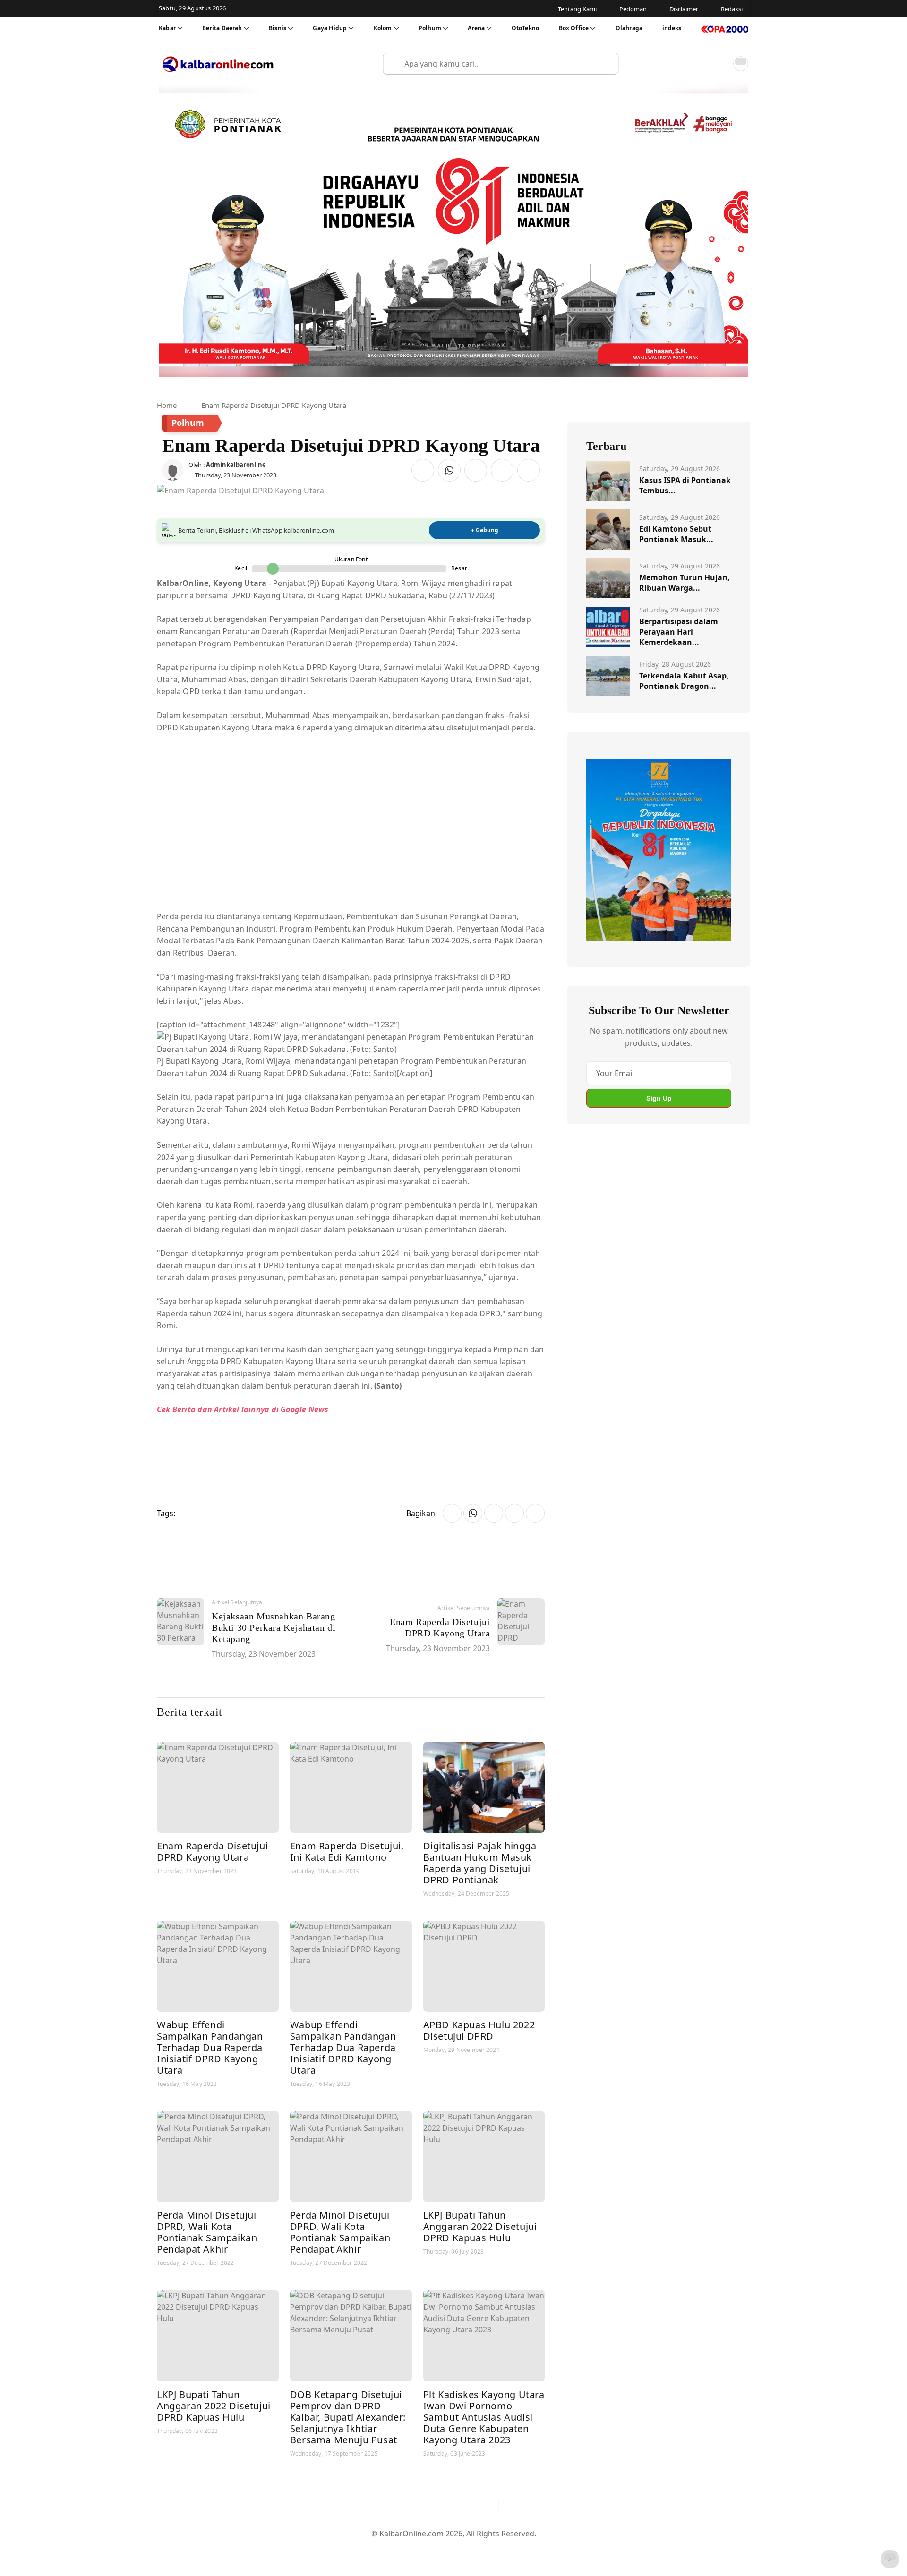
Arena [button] (476, 28)
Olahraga (629, 28)
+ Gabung (485, 530)
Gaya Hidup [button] (330, 28)
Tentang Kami (358, 2549)
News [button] (317, 1409)
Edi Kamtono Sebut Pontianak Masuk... (676, 534)
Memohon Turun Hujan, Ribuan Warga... (685, 583)
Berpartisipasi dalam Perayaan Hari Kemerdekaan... (679, 632)
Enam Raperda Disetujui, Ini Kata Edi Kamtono (347, 1851)
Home (167, 405)
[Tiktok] (487, 2507)
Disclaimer (451, 2549)
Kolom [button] (383, 28)
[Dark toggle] (741, 64)
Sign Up (659, 1098)
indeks (672, 28)
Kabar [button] (167, 28)
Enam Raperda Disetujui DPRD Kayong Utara (212, 1851)
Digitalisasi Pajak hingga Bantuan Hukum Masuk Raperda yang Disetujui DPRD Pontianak (480, 1863)
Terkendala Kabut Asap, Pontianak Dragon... (684, 681)
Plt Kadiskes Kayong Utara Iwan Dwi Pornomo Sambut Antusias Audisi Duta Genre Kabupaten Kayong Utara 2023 (484, 2417)
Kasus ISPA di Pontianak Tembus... (685, 485)
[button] (720, 64)
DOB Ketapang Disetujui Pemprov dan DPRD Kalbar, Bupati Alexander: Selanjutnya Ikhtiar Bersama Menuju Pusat (348, 2417)
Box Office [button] (574, 28)
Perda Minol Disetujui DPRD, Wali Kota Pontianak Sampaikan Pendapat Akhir (207, 2232)
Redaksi (492, 2549)
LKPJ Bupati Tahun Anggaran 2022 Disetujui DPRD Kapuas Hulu (480, 2226)
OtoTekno (525, 28)
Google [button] (293, 1409)
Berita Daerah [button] (222, 28)
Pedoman (407, 2549)
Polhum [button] (430, 28)
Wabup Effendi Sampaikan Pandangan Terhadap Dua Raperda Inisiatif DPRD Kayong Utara (210, 2047)
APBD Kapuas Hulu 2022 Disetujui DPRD (479, 2030)
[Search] (608, 64)
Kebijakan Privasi (543, 2549)
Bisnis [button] (278, 28)
